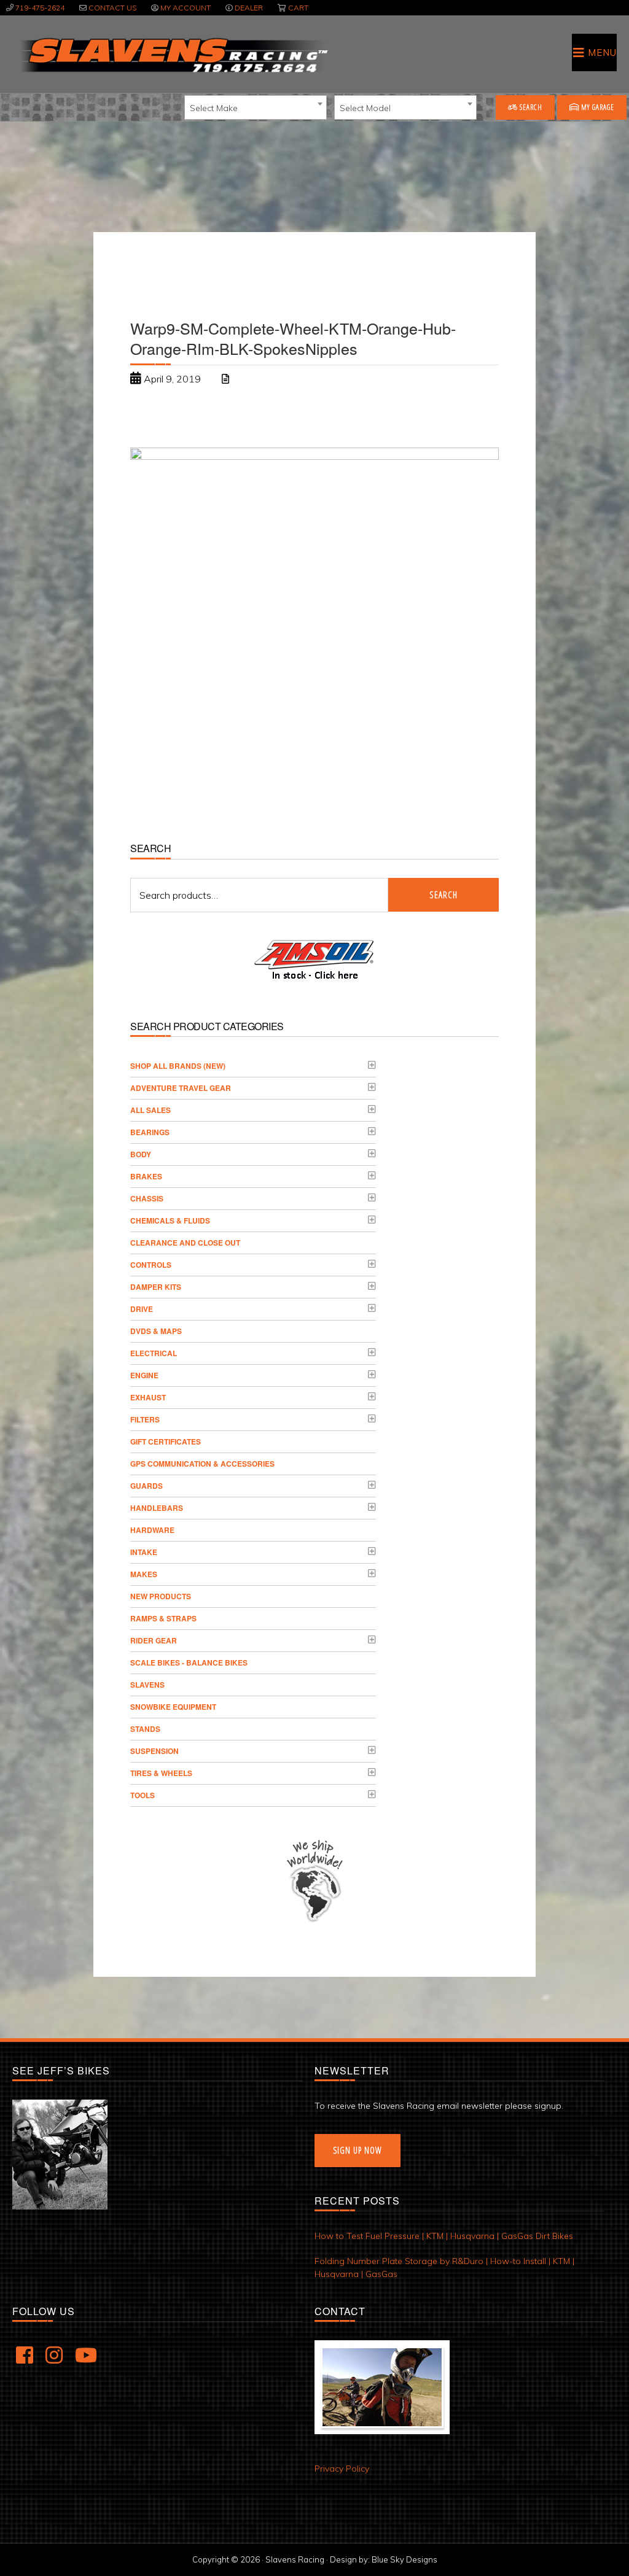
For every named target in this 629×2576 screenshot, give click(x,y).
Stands (145, 1729)
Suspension (154, 1751)
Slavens (147, 1685)
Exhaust (148, 1397)
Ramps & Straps (163, 1618)
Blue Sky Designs (404, 2559)
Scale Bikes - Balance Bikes (189, 1662)
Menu (602, 52)
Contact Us (112, 8)
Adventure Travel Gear (181, 1088)
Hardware (152, 1530)
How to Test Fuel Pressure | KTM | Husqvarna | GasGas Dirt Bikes (444, 2236)
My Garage (597, 107)
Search (530, 107)
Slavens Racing (173, 55)
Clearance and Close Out (185, 1243)
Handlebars (157, 1508)
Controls (151, 1265)
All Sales (150, 1110)
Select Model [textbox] (365, 108)
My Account (186, 8)
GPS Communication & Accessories (202, 1464)
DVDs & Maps (156, 1331)
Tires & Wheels (161, 1773)
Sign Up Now (357, 2150)
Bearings (150, 1132)
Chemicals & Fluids (170, 1220)
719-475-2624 (40, 8)
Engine (144, 1375)
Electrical (154, 1353)
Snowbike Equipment (173, 1707)
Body (141, 1154)
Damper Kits (156, 1287)
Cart (298, 8)
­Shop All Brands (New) (178, 1066)
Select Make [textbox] (214, 108)
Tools (143, 1795)
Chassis (147, 1198)
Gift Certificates (166, 1441)
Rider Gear (154, 1640)
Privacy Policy (342, 2469)
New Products (161, 1596)
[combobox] (256, 107)
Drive (142, 1309)
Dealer (249, 8)
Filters (145, 1419)
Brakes (146, 1176)
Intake (144, 1552)
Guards (147, 1486)
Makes (144, 1574)
